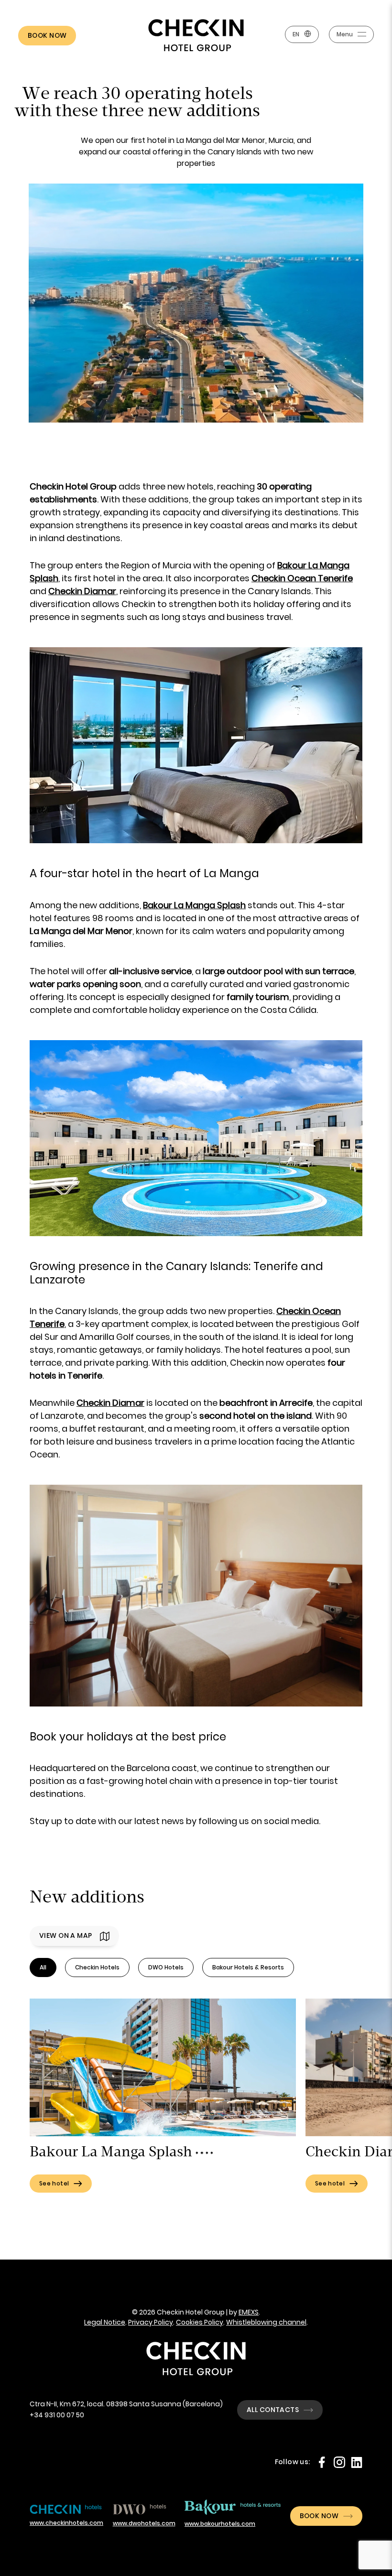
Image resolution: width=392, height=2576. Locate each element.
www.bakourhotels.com (220, 2524)
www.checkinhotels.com (66, 2523)
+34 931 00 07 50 (57, 2415)
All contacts (273, 2410)
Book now (47, 35)
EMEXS (249, 2312)
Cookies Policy (200, 2322)
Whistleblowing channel (266, 2322)
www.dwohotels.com (144, 2523)
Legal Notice (105, 2322)
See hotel (54, 2183)
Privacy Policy (151, 2322)
